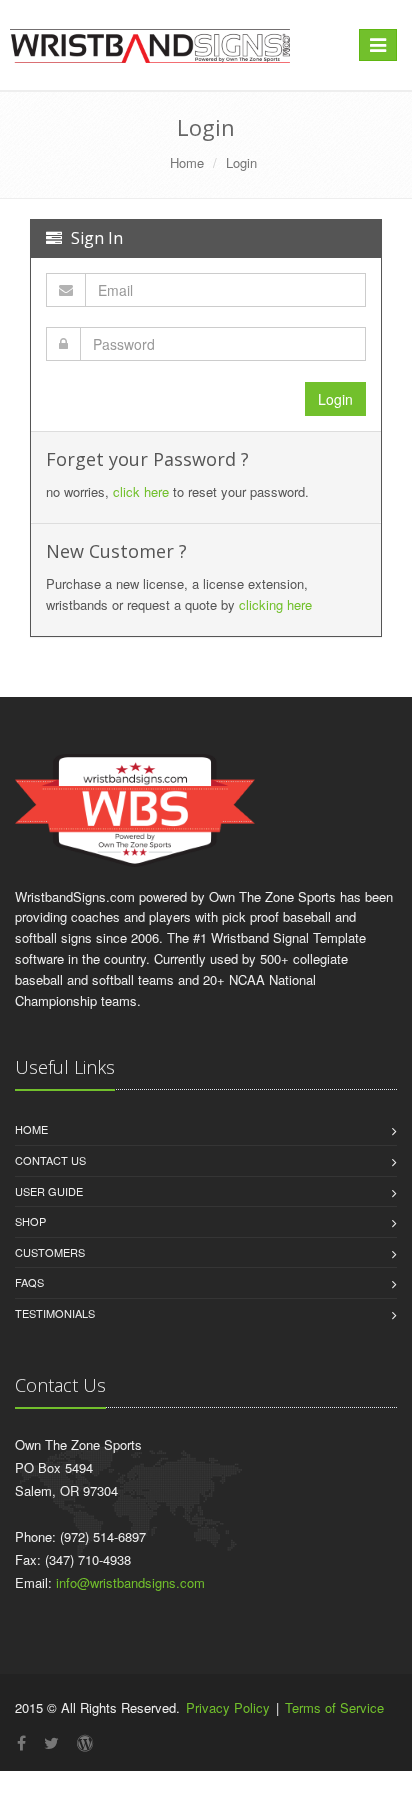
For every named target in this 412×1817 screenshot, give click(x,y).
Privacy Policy (228, 1707)
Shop (30, 1221)
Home (187, 162)
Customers (50, 1252)
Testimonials (55, 1313)
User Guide (49, 1191)
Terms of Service (334, 1707)
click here (141, 491)
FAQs (29, 1282)
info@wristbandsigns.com (130, 1582)
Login (241, 162)
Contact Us (50, 1160)
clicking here (275, 604)
